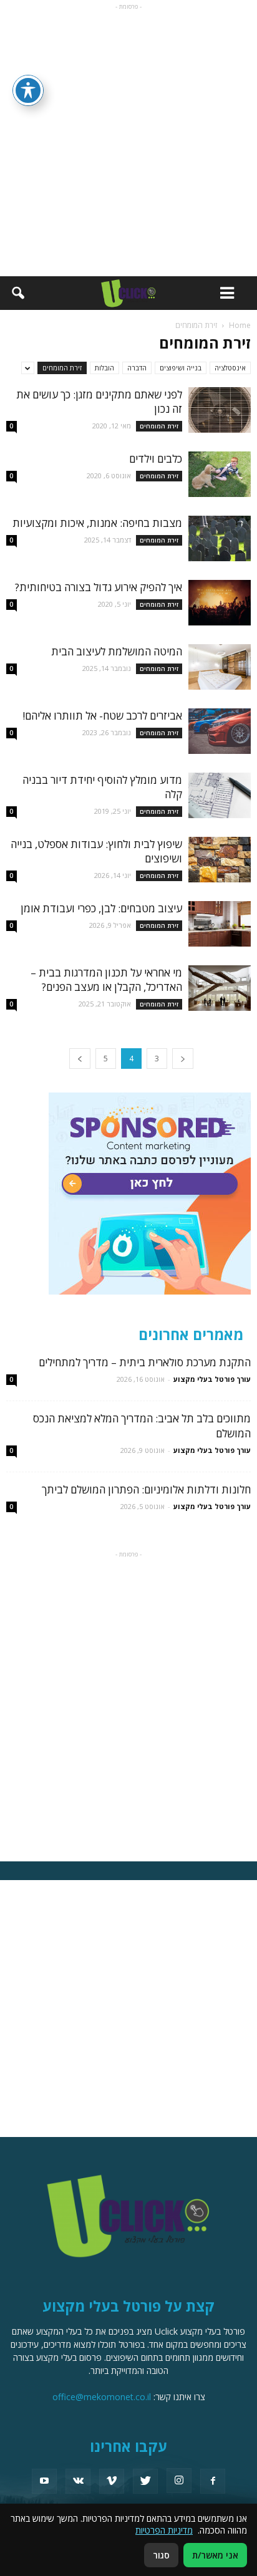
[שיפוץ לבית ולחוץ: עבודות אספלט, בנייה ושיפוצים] (220, 860)
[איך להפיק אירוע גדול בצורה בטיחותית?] (220, 603)
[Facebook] (213, 2481)
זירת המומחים (62, 368)
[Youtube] (44, 2481)
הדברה (137, 368)
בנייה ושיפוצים (181, 368)
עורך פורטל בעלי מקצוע (212, 1379)
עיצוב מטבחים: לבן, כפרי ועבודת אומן (101, 908)
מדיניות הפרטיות (164, 2530)
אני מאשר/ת (215, 2555)
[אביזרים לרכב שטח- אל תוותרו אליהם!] (220, 731)
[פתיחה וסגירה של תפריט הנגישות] (28, 90)
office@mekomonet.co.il (102, 2397)
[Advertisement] (128, 142)
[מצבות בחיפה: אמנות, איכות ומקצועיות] (220, 538)
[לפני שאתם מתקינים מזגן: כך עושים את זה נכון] (220, 410)
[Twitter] (145, 2481)
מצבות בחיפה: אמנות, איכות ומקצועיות (97, 523)
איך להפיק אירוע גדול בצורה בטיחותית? (99, 587)
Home (240, 325)
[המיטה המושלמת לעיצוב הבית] (220, 667)
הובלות (104, 368)
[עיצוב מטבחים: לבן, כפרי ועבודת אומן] (220, 924)
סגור (161, 2555)
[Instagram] (179, 2481)
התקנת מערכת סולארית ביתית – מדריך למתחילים (145, 1362)
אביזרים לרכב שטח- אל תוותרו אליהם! (102, 716)
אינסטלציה (230, 368)
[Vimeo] (112, 2481)
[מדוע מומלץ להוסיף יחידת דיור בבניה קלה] (220, 795)
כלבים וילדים (156, 459)
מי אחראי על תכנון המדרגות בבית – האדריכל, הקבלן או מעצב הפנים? (106, 980)
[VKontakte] (78, 2481)
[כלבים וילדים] (220, 474)
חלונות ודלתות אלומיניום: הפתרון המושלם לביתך (146, 1489)
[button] (17, 293)
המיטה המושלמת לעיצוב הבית (117, 651)
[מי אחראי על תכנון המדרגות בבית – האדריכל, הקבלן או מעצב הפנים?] (220, 988)
